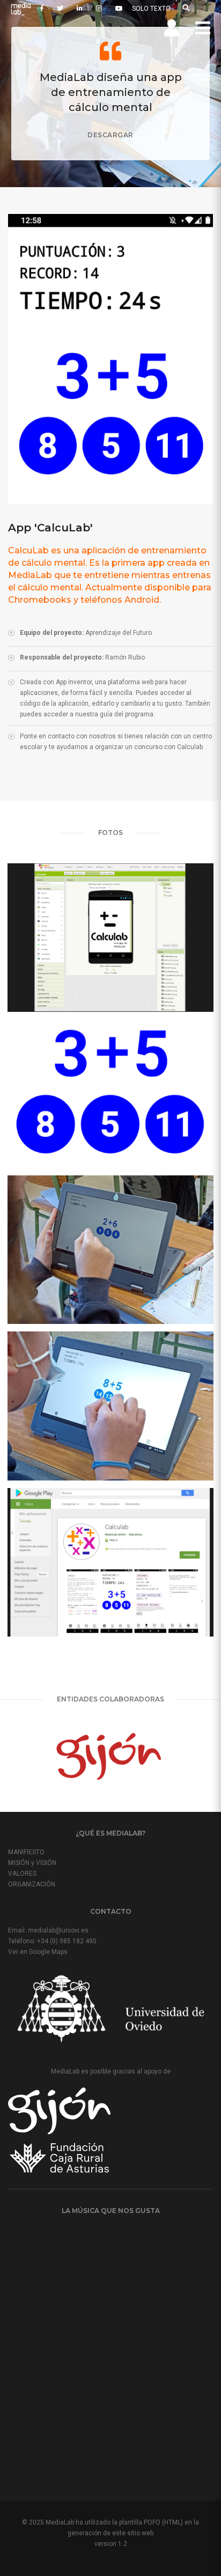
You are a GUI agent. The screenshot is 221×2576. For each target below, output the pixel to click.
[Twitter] (60, 9)
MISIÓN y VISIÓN (32, 1863)
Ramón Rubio (125, 657)
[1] (110, 938)
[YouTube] (119, 9)
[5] (110, 1562)
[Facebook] (42, 9)
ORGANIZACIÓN (32, 1884)
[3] (110, 1250)
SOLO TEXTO (151, 9)
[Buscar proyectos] (186, 8)
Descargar (110, 135)
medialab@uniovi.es (58, 1930)
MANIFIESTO (26, 1852)
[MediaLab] (20, 9)
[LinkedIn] (80, 9)
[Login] (172, 28)
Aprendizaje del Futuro (119, 633)
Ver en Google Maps (38, 1952)
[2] (110, 1094)
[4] (110, 1406)
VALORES (22, 1874)
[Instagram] (99, 9)
